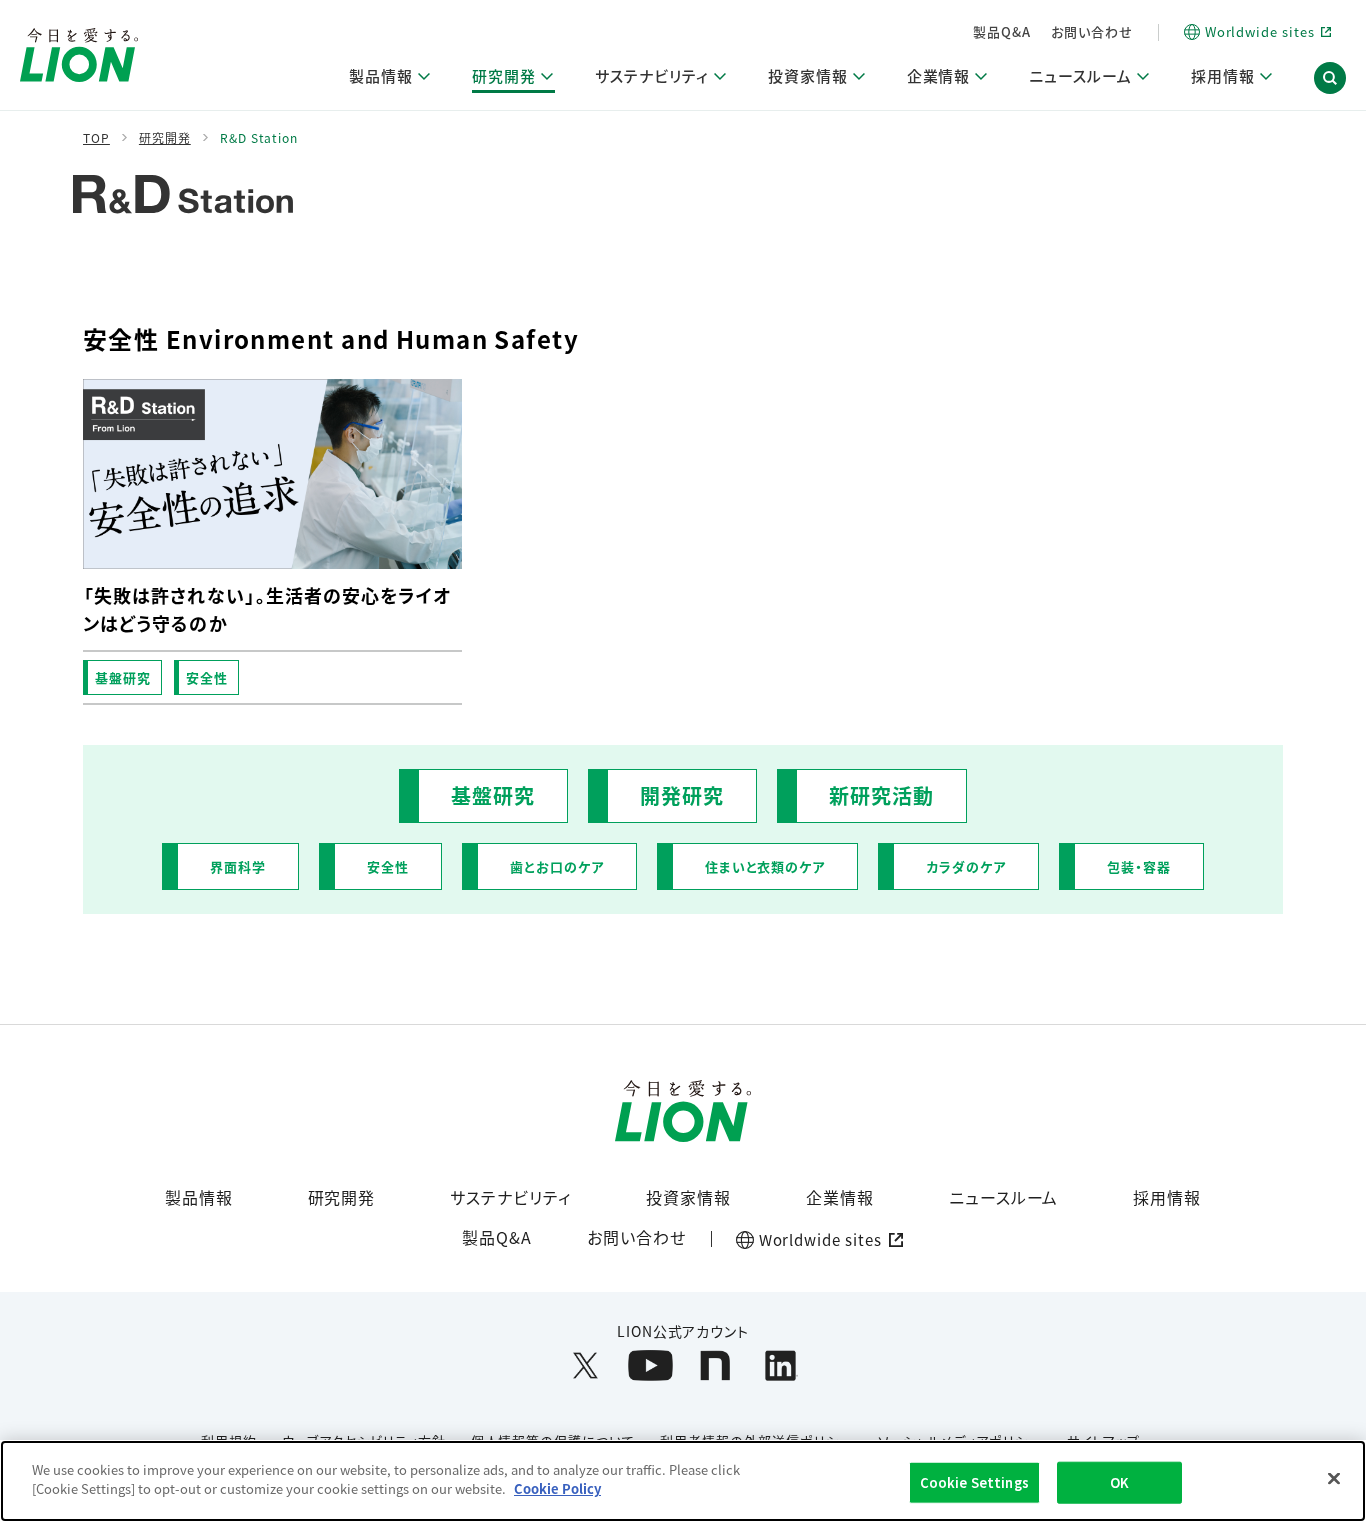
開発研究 (682, 795)
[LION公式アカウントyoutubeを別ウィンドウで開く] (650, 1365)
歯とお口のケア (557, 866)
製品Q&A (1002, 31)
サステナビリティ (510, 1197)
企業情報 (840, 1197)
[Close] (1334, 1478)
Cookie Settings (974, 1482)
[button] (1330, 78)
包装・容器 (1139, 866)
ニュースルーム (1004, 1197)
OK (1119, 1482)
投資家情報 (688, 1197)
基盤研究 (123, 677)
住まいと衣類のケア (765, 866)
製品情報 (199, 1197)
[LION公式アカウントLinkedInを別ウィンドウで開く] (780, 1365)
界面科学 (238, 866)
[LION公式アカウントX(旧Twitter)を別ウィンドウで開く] (585, 1365)
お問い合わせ (1092, 31)
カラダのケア (966, 866)
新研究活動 (881, 795)
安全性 (207, 677)
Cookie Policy (557, 1488)
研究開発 (342, 1197)
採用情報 (1167, 1197)
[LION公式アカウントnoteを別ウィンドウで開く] (715, 1365)
